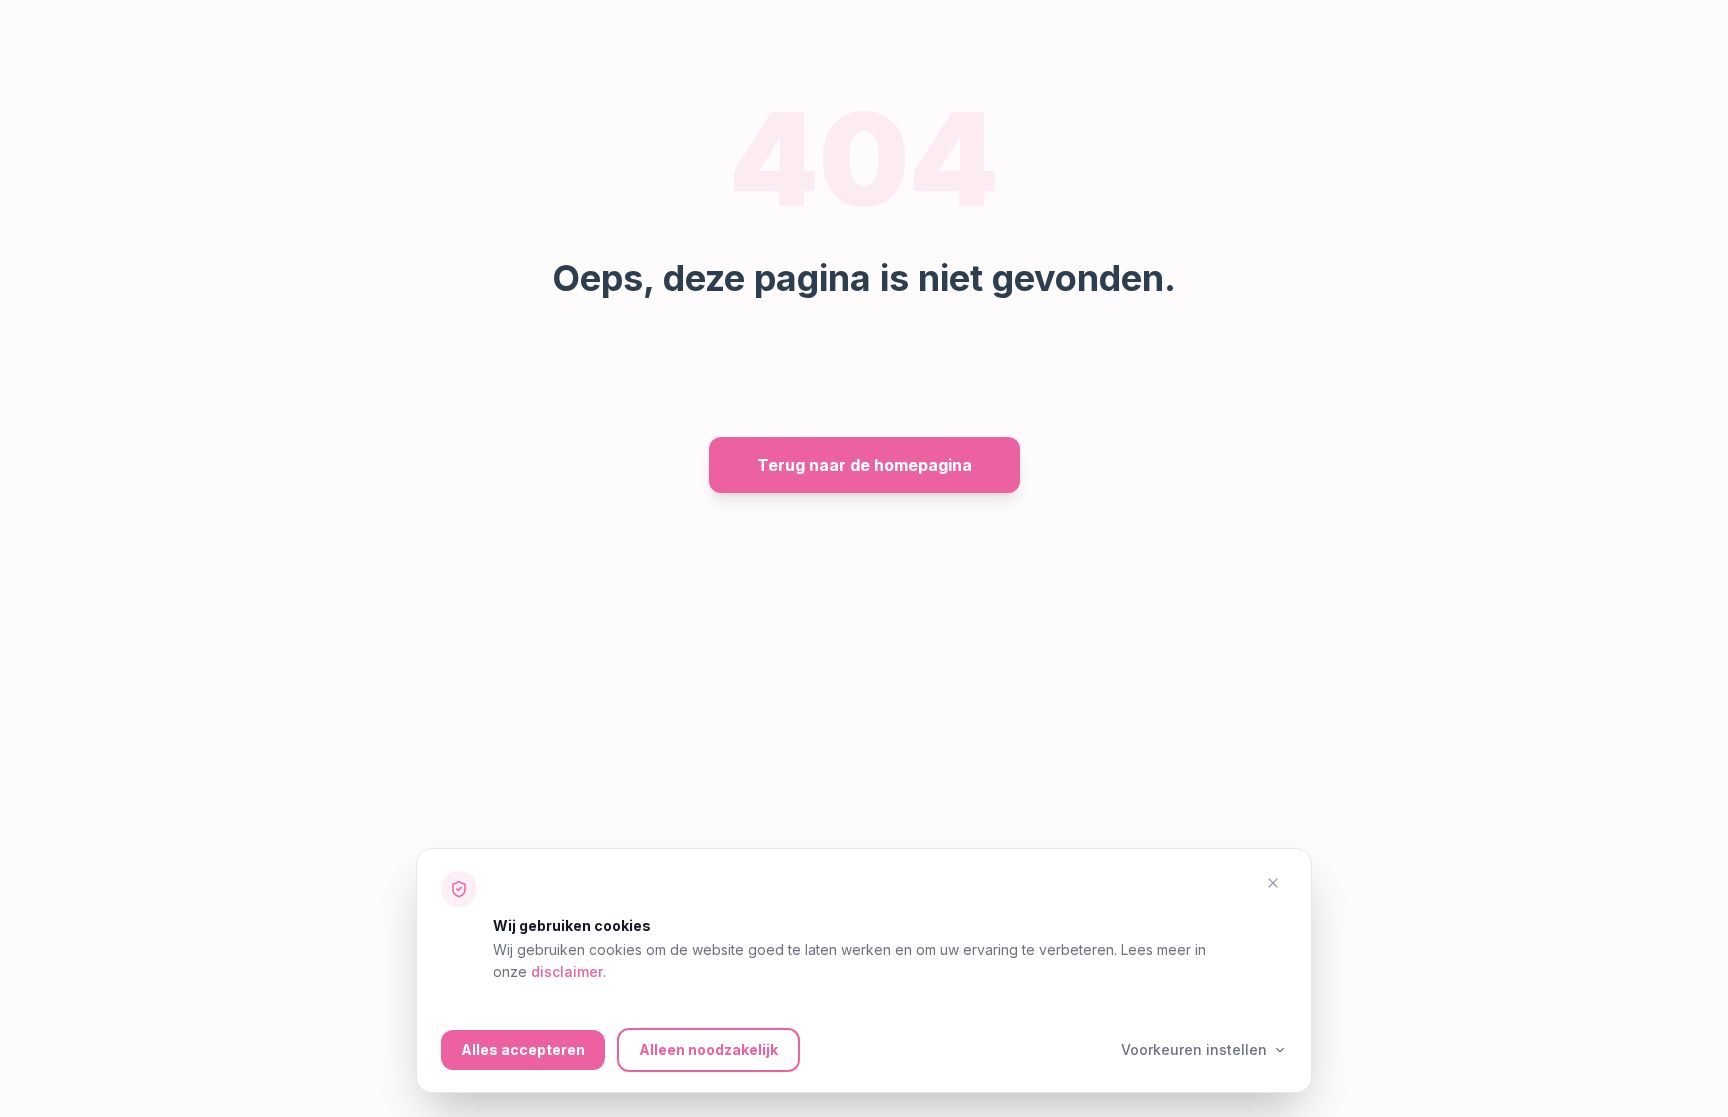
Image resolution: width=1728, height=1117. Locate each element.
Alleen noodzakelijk (708, 1049)
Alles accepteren (523, 1049)
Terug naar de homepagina (864, 465)
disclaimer (567, 971)
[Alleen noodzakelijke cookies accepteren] (1273, 883)
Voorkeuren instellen (1194, 1049)
